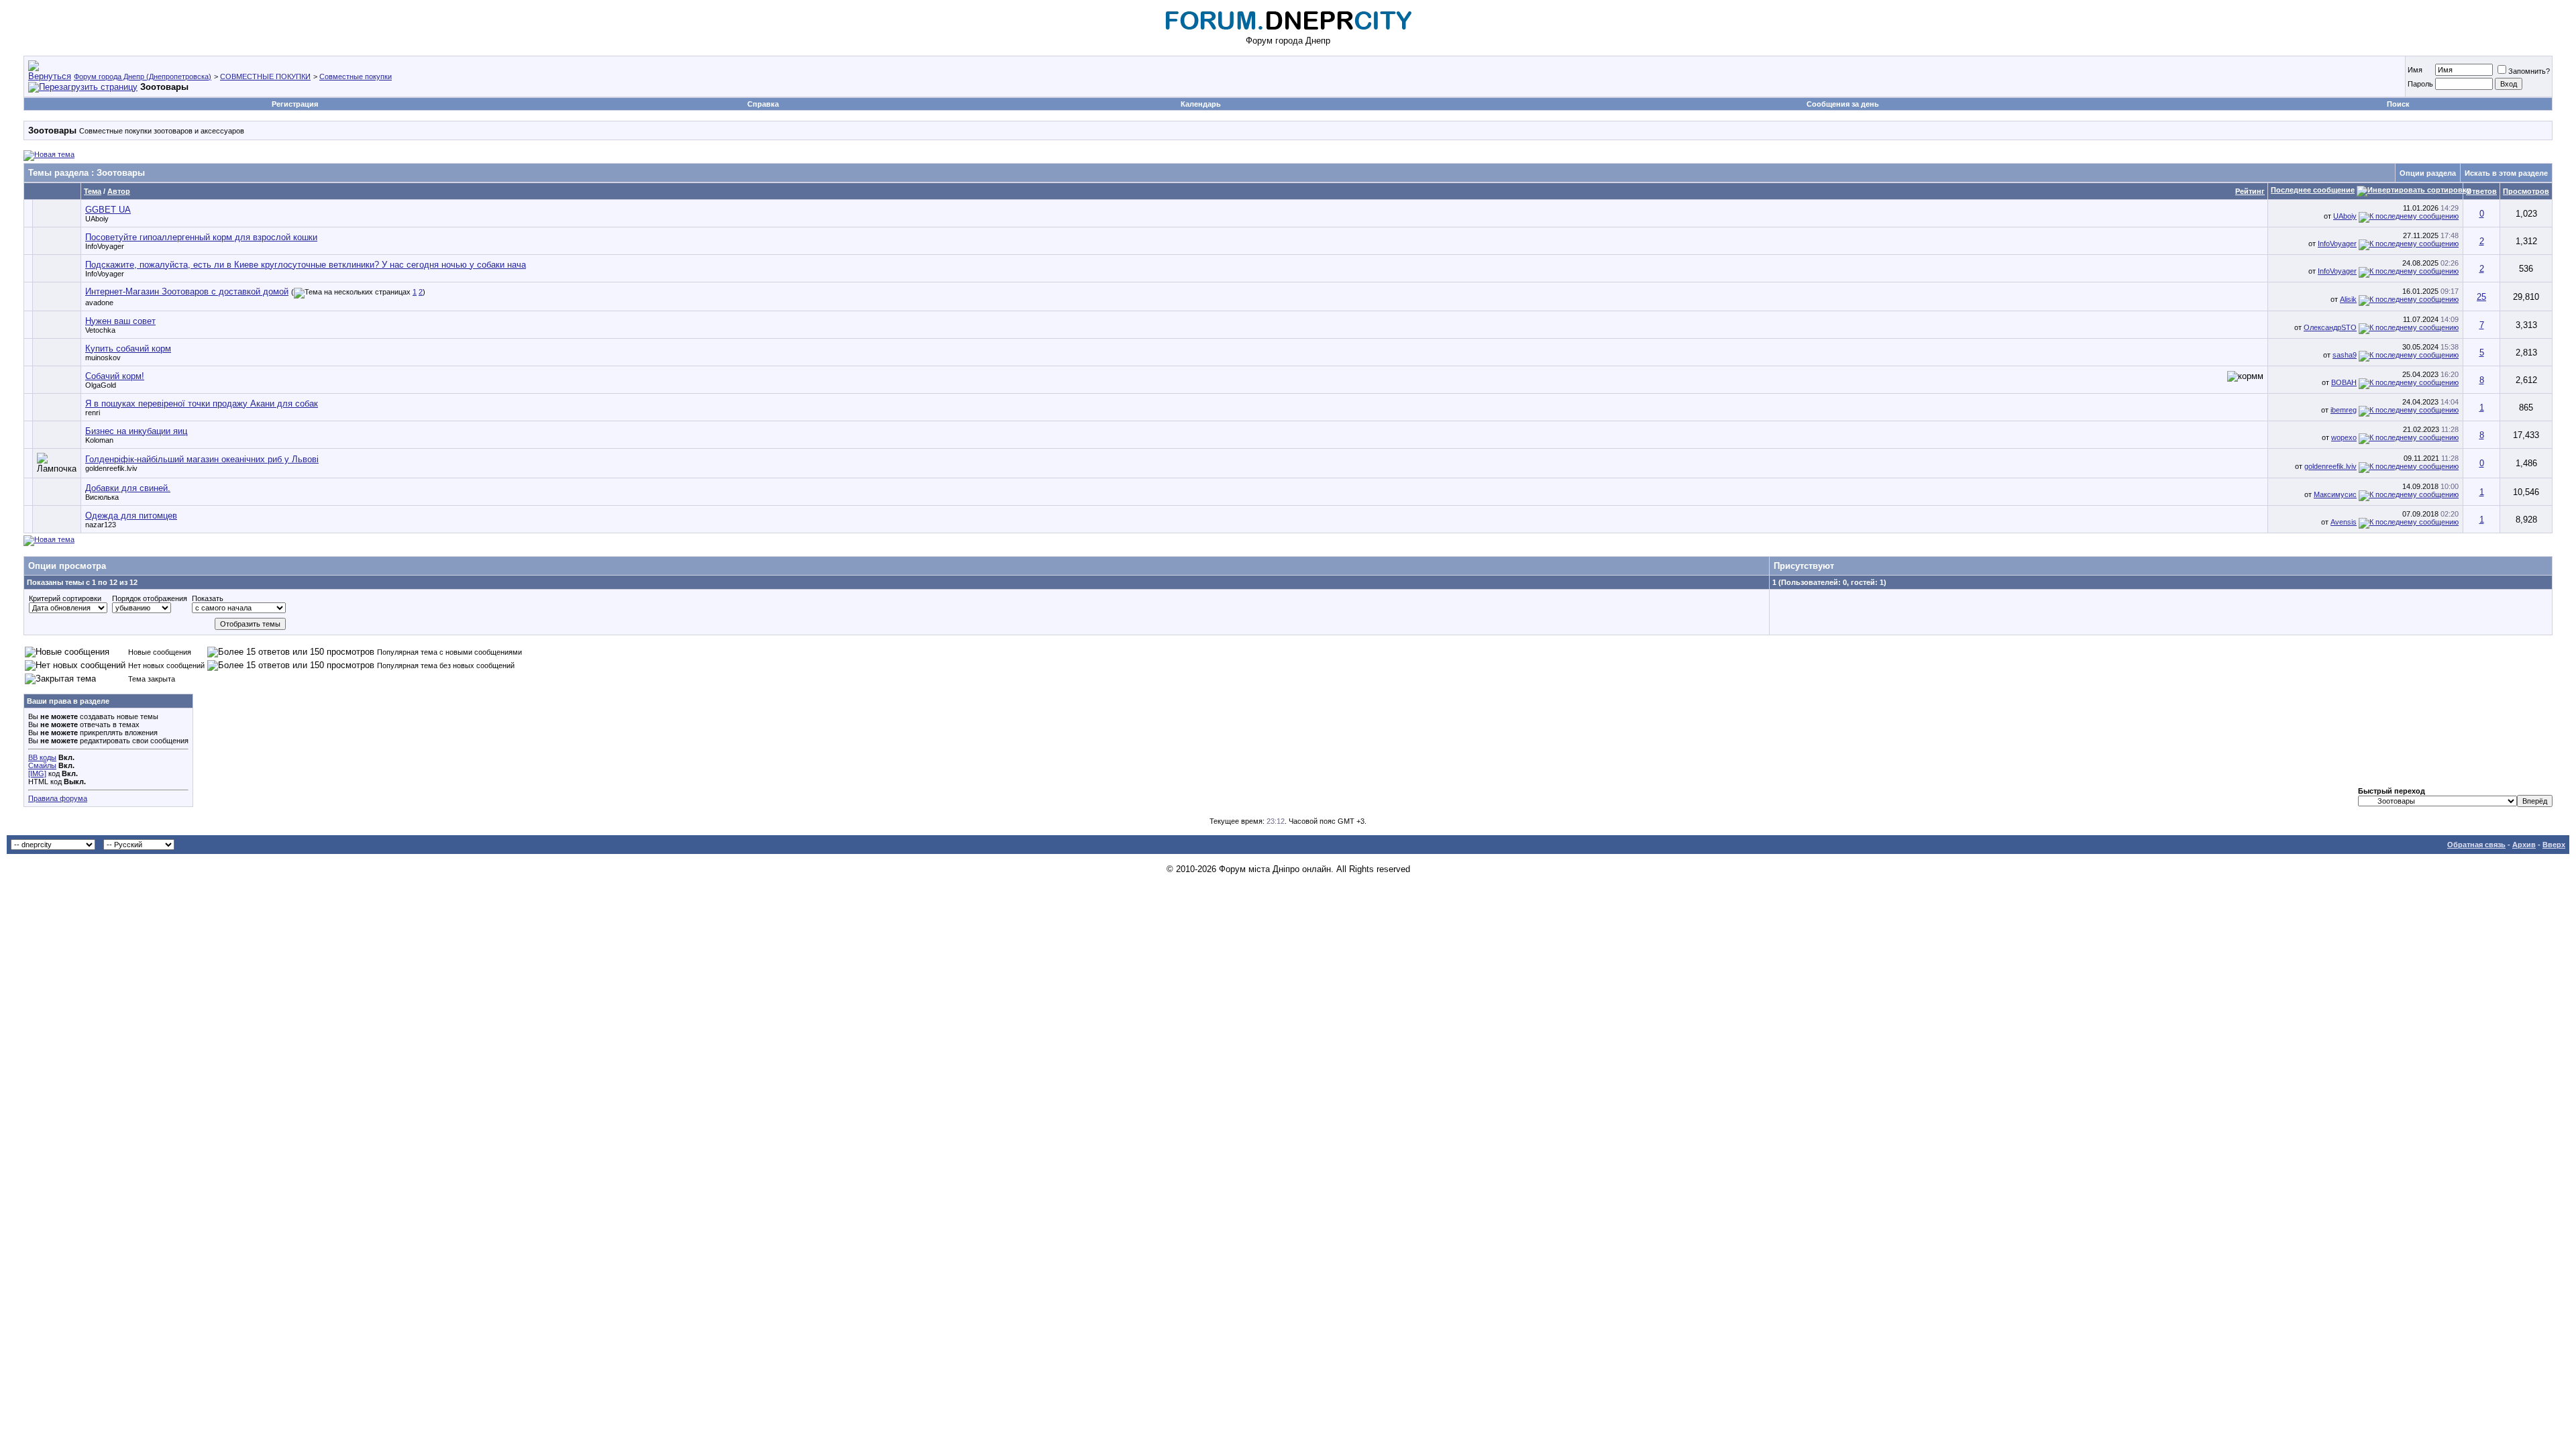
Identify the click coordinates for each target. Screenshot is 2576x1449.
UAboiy (97, 219)
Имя (2415, 70)
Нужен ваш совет (120, 321)
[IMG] (37, 773)
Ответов (2481, 191)
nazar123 (101, 525)
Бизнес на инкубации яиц (136, 431)
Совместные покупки (356, 76)
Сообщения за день (1843, 104)
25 (2481, 297)
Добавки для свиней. (128, 488)
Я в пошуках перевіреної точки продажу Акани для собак (202, 404)
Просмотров (2526, 191)
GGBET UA (108, 210)
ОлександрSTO (2330, 327)
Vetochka (100, 330)
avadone (99, 303)
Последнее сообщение (2313, 190)
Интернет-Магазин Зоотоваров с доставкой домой (187, 291)
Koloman (99, 440)
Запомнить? (2529, 71)
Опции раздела (2428, 173)
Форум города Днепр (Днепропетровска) (143, 76)
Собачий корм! (115, 376)
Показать (208, 598)
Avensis (2344, 522)
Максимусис (2335, 494)
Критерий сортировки (65, 598)
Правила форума (58, 798)
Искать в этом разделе (2506, 173)
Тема (93, 191)
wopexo (2344, 437)
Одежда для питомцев (131, 516)
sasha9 (2345, 355)
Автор (119, 191)
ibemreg (2344, 410)
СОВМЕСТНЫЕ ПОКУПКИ (265, 76)
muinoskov (103, 358)
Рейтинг (2250, 191)
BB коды (42, 757)
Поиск (2398, 104)
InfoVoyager (105, 246)
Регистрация (295, 104)
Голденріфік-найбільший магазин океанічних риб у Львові (202, 459)
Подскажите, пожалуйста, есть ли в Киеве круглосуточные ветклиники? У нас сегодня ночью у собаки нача (306, 265)
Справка (763, 104)
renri (93, 413)
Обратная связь (2476, 845)
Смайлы (42, 765)
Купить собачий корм (128, 348)
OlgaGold (101, 385)
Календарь (1201, 104)
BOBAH (2344, 382)
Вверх (2554, 845)
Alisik (2348, 299)
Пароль (2420, 84)
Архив (2524, 845)
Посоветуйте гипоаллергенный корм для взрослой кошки (201, 237)
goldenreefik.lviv (111, 468)
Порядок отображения (150, 598)
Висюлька (102, 497)
